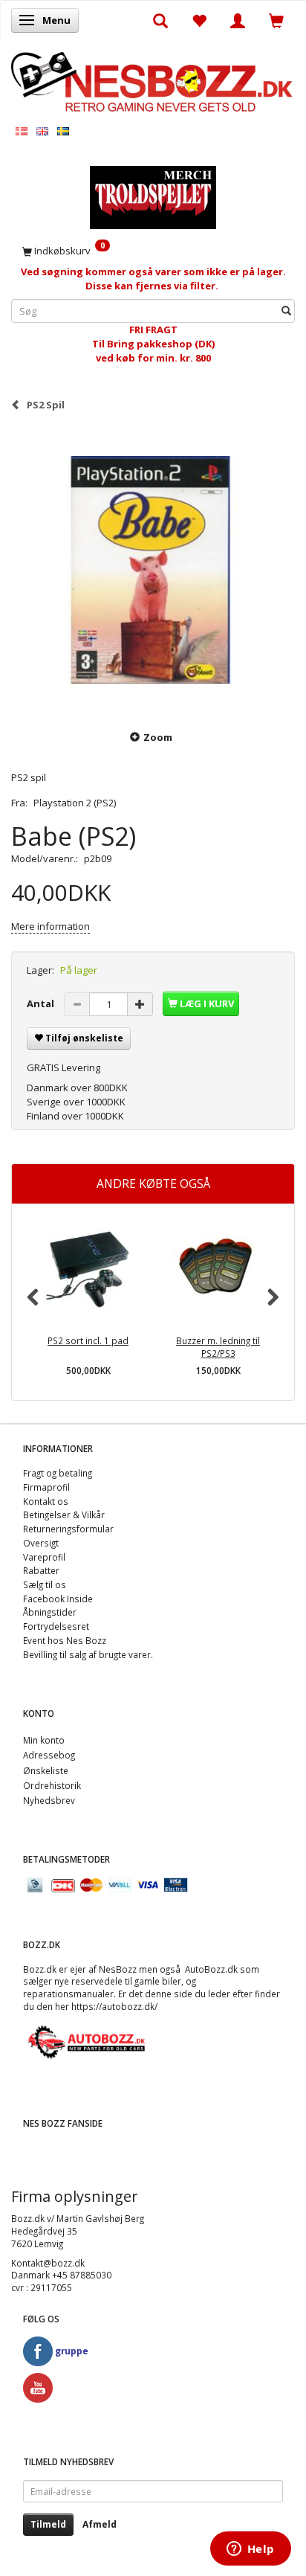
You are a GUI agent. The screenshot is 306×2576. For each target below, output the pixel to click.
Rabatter (41, 1570)
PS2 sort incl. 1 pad (88, 1340)
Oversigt (41, 1543)
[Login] (238, 20)
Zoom (158, 737)
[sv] (63, 131)
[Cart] (276, 20)
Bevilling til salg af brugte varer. (88, 1654)
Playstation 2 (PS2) (75, 803)
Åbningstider (50, 1612)
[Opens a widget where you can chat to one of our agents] (250, 2550)
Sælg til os (45, 1584)
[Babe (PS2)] (153, 570)
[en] (42, 131)
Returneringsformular (68, 1529)
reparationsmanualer (68, 1994)
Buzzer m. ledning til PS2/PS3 (218, 1347)
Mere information (51, 926)
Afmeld (100, 2524)
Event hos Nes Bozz (65, 1640)
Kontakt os (46, 1501)
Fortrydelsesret (56, 1626)
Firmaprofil (46, 1487)
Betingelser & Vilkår (64, 1515)
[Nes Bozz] (153, 81)
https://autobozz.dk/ (114, 2006)
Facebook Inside (58, 1599)
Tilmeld (48, 2524)
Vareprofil (44, 1557)
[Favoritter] (199, 20)
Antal (42, 1003)
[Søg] (286, 311)
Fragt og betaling (58, 1473)
